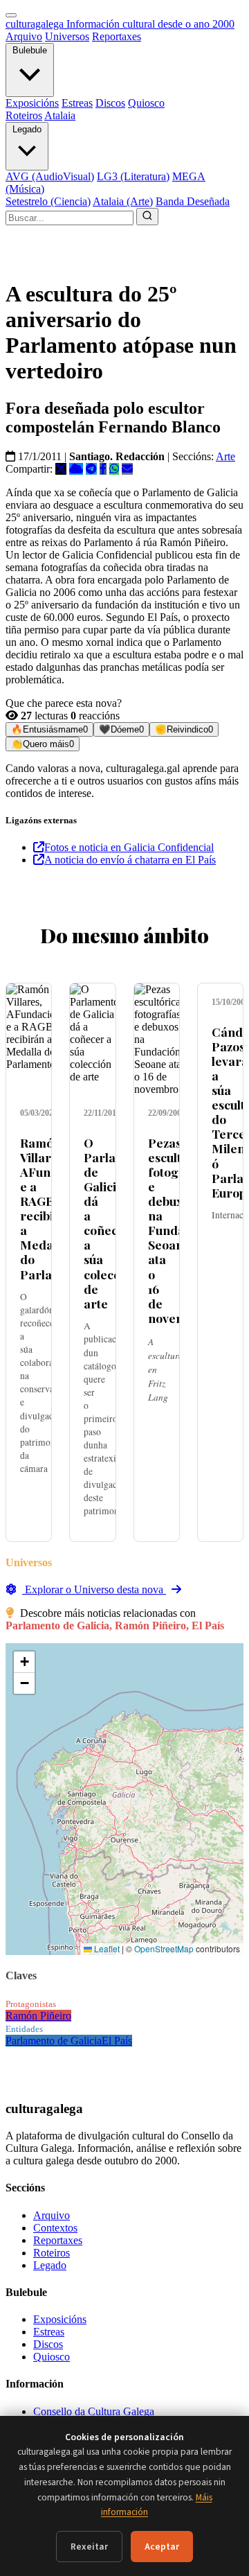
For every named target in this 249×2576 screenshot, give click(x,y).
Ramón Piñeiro (38, 2016)
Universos (67, 36)
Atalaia (60, 115)
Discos (110, 103)
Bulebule (30, 50)
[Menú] (11, 15)
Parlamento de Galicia (54, 2041)
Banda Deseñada (193, 201)
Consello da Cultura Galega (94, 2411)
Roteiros (24, 115)
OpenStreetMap (164, 1948)
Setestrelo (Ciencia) (48, 201)
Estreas (77, 103)
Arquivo (24, 36)
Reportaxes (117, 36)
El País (117, 2041)
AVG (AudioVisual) (50, 176)
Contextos (55, 2228)
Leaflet (106, 1948)
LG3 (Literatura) (133, 176)
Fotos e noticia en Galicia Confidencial (129, 847)
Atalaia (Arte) (123, 201)
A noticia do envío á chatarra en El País (130, 860)
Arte (225, 456)
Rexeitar (89, 2547)
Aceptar (162, 2547)
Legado (27, 129)
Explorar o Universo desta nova (94, 1589)
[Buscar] (147, 217)
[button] (24, 1662)
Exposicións (32, 103)
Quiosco (146, 103)
